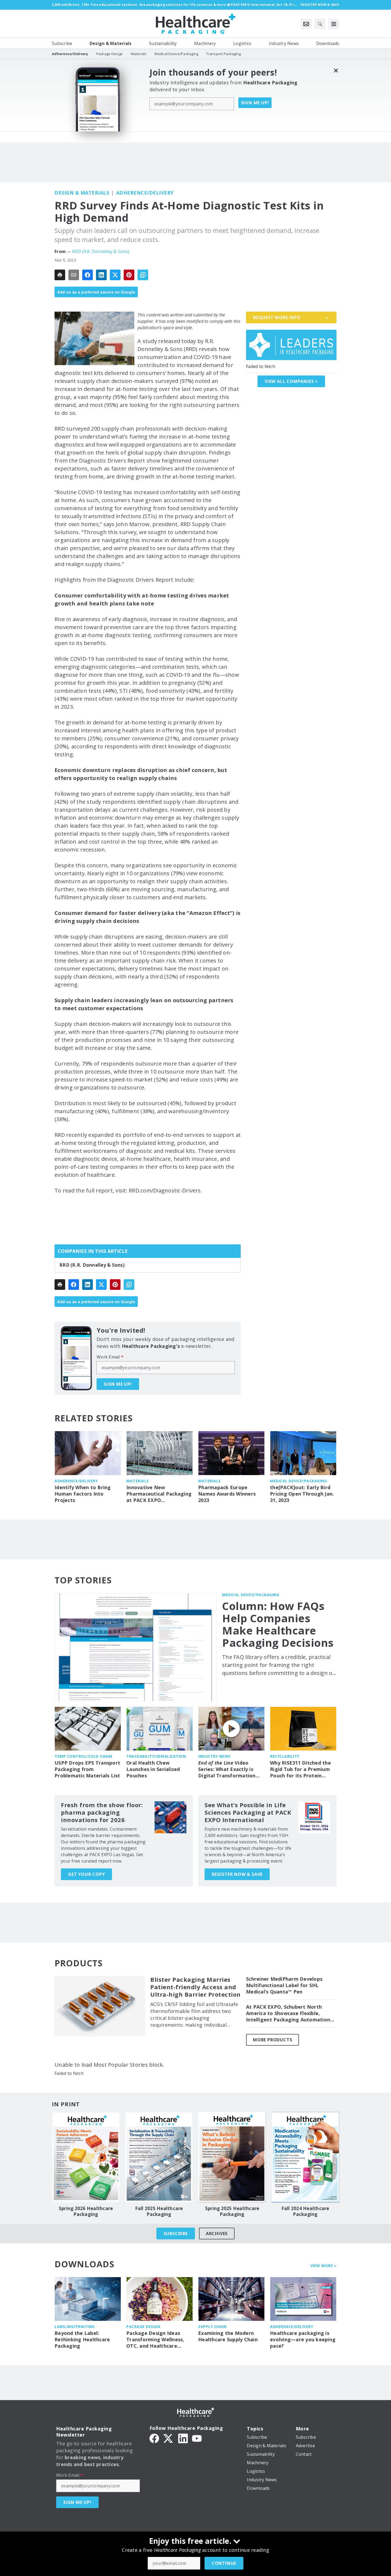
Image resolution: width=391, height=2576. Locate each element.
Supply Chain (212, 2327)
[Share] (88, 275)
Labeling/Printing (75, 2327)
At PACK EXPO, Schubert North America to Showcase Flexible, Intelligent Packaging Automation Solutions (288, 2013)
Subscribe (176, 2234)
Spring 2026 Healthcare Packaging (86, 2211)
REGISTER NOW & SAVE (237, 1874)
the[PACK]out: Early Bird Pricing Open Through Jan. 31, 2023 (302, 1494)
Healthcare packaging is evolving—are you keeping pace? (303, 2340)
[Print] (60, 275)
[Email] (74, 275)
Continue (224, 2563)
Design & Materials (82, 193)
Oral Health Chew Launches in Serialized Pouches (153, 1769)
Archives (217, 2234)
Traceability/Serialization (156, 1756)
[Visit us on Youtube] (197, 2438)
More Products (273, 2040)
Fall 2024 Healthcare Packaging (305, 2211)
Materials (138, 1481)
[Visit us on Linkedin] (183, 2438)
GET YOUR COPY (86, 1874)
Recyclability (285, 1756)
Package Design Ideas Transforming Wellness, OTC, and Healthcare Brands (155, 2340)
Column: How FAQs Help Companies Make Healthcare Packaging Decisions (278, 1624)
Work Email (110, 1357)
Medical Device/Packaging (298, 1481)
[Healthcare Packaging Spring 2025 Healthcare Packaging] (232, 2157)
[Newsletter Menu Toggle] (306, 24)
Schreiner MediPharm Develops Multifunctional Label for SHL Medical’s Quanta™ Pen (284, 1985)
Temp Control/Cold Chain (83, 1756)
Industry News (214, 1756)
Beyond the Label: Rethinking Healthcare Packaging (82, 2340)
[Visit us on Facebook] (154, 2438)
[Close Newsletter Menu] (336, 70)
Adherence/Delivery (145, 193)
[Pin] (129, 275)
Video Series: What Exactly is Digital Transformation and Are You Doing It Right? (227, 1769)
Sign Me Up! (255, 103)
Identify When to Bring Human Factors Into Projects (83, 1494)
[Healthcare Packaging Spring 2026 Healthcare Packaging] (86, 2157)
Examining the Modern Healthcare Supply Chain (228, 2336)
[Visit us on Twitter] (169, 2438)
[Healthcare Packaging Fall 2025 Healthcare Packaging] (159, 2157)
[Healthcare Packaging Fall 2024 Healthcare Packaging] (305, 2157)
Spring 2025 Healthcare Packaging (232, 2211)
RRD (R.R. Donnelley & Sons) (101, 251)
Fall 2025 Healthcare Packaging (159, 2211)
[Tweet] (115, 275)
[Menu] (334, 24)
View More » (324, 2266)
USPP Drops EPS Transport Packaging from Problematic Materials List (87, 1769)
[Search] (320, 24)
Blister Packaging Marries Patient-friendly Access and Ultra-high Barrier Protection (195, 1987)
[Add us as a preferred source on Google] (143, 275)
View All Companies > (291, 381)
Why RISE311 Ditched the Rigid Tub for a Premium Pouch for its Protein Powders (300, 1769)
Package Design (143, 2327)
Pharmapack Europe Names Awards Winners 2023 (227, 1494)
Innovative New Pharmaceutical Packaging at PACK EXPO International (159, 1494)
